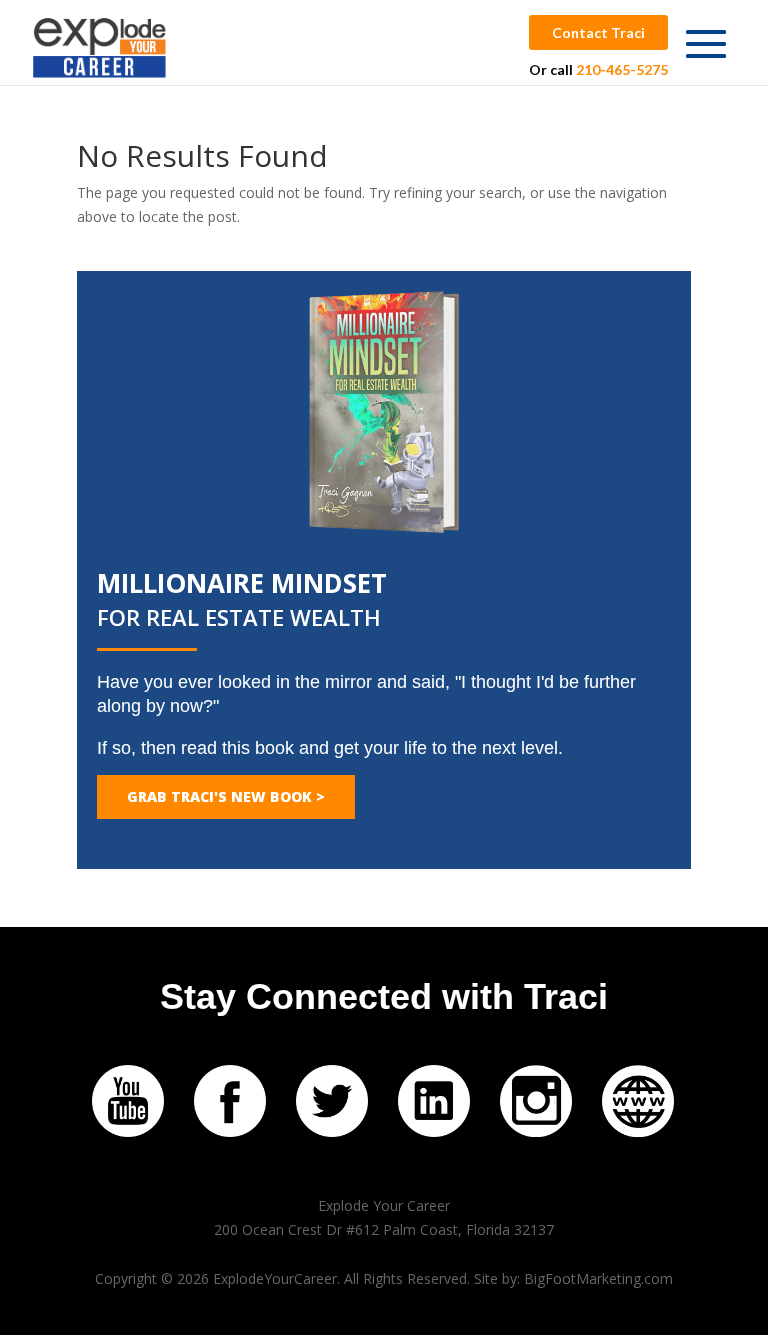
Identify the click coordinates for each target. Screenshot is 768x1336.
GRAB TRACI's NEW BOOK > (226, 796)
